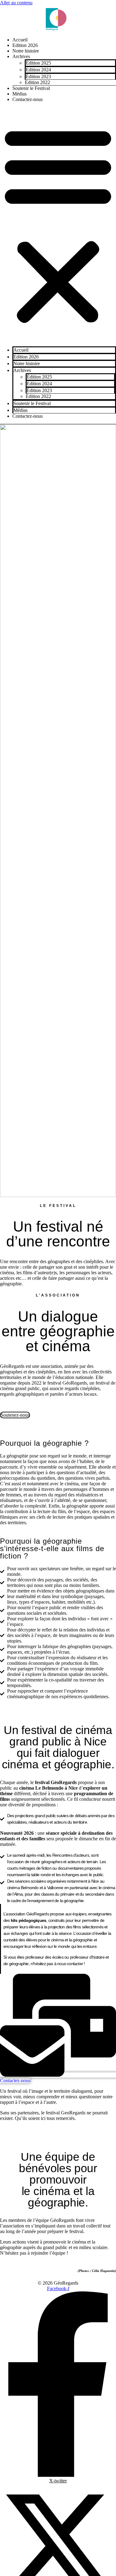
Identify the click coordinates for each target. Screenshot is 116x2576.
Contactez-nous (28, 99)
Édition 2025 (38, 63)
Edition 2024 (38, 70)
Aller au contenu (16, 3)
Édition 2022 (37, 82)
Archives (21, 56)
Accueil (20, 40)
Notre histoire (26, 51)
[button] (58, 224)
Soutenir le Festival (31, 88)
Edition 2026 (25, 45)
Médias (19, 94)
